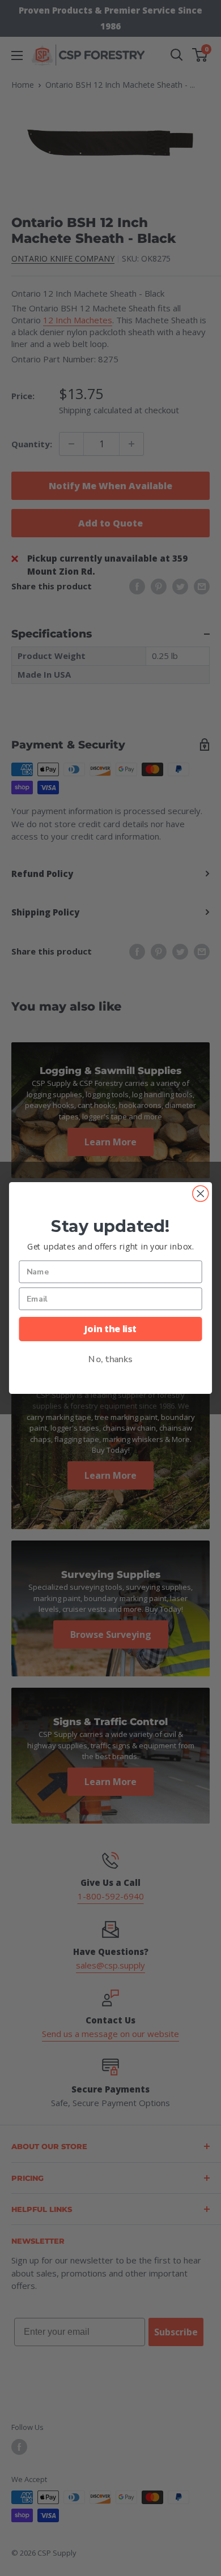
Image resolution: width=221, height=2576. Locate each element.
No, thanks (110, 1359)
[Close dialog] (201, 1193)
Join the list (110, 1328)
